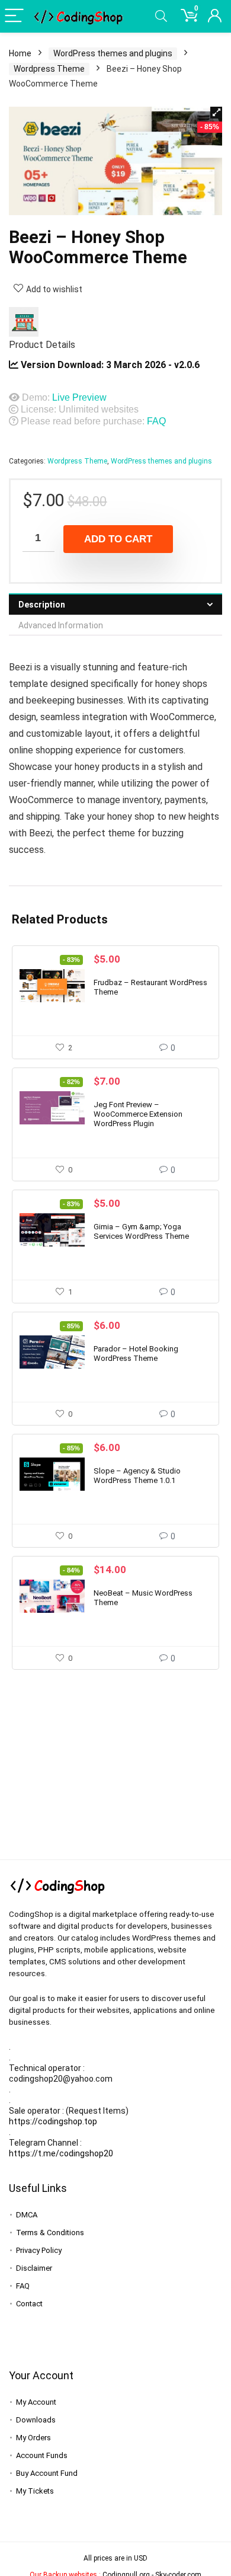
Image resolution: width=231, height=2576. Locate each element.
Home (20, 53)
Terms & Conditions (50, 2233)
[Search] (161, 16)
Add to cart (118, 539)
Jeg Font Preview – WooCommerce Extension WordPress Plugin (138, 1114)
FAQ (156, 421)
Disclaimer (34, 2268)
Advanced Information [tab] (61, 625)
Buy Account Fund (47, 2473)
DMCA (27, 2215)
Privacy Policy (39, 2250)
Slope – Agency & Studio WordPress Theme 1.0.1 (137, 1476)
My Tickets (35, 2491)
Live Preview (79, 397)
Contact (29, 2304)
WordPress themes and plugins (113, 53)
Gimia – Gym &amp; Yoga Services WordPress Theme (141, 1231)
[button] (216, 113)
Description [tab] (42, 605)
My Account (36, 2402)
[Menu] (14, 16)
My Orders (33, 2438)
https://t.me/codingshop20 (61, 2153)
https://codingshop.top (53, 2121)
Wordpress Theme (49, 69)
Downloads (36, 2420)
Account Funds (42, 2455)
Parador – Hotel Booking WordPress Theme (136, 1353)
